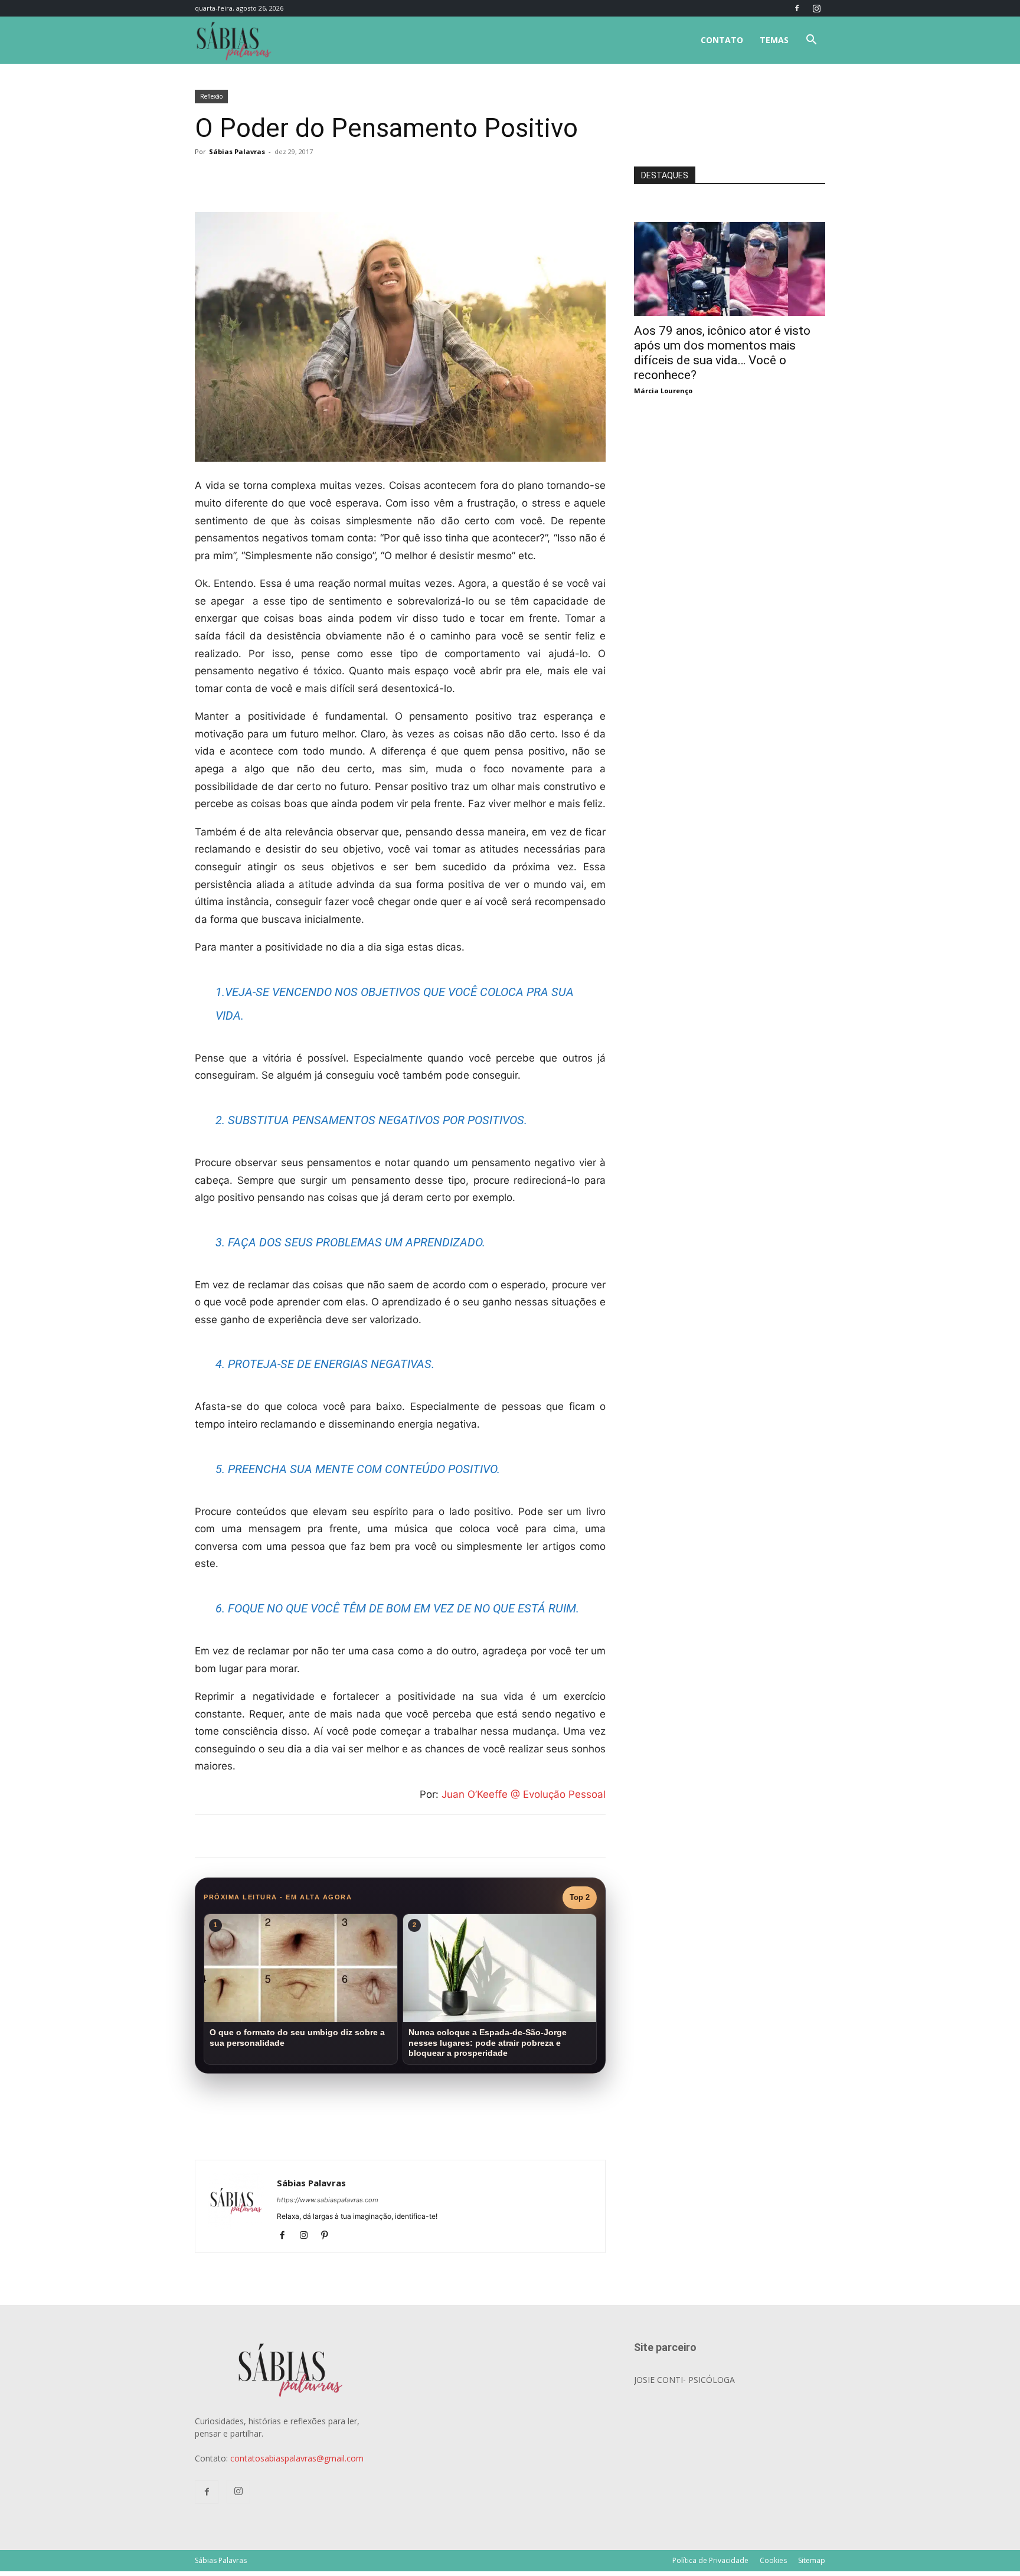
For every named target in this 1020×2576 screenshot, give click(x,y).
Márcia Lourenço (663, 391)
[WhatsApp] (360, 178)
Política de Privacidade (710, 2560)
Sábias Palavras (237, 151)
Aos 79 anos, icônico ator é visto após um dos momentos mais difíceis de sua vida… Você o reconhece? (722, 353)
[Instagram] (816, 8)
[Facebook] (797, 8)
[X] (333, 178)
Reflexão (211, 96)
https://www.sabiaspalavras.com (328, 2200)
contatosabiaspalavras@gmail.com (297, 2458)
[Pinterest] (329, 2236)
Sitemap (812, 2560)
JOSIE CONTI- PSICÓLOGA (684, 2380)
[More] (388, 178)
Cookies (773, 2560)
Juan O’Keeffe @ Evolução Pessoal (524, 1794)
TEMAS (774, 40)
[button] (811, 41)
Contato (722, 40)
